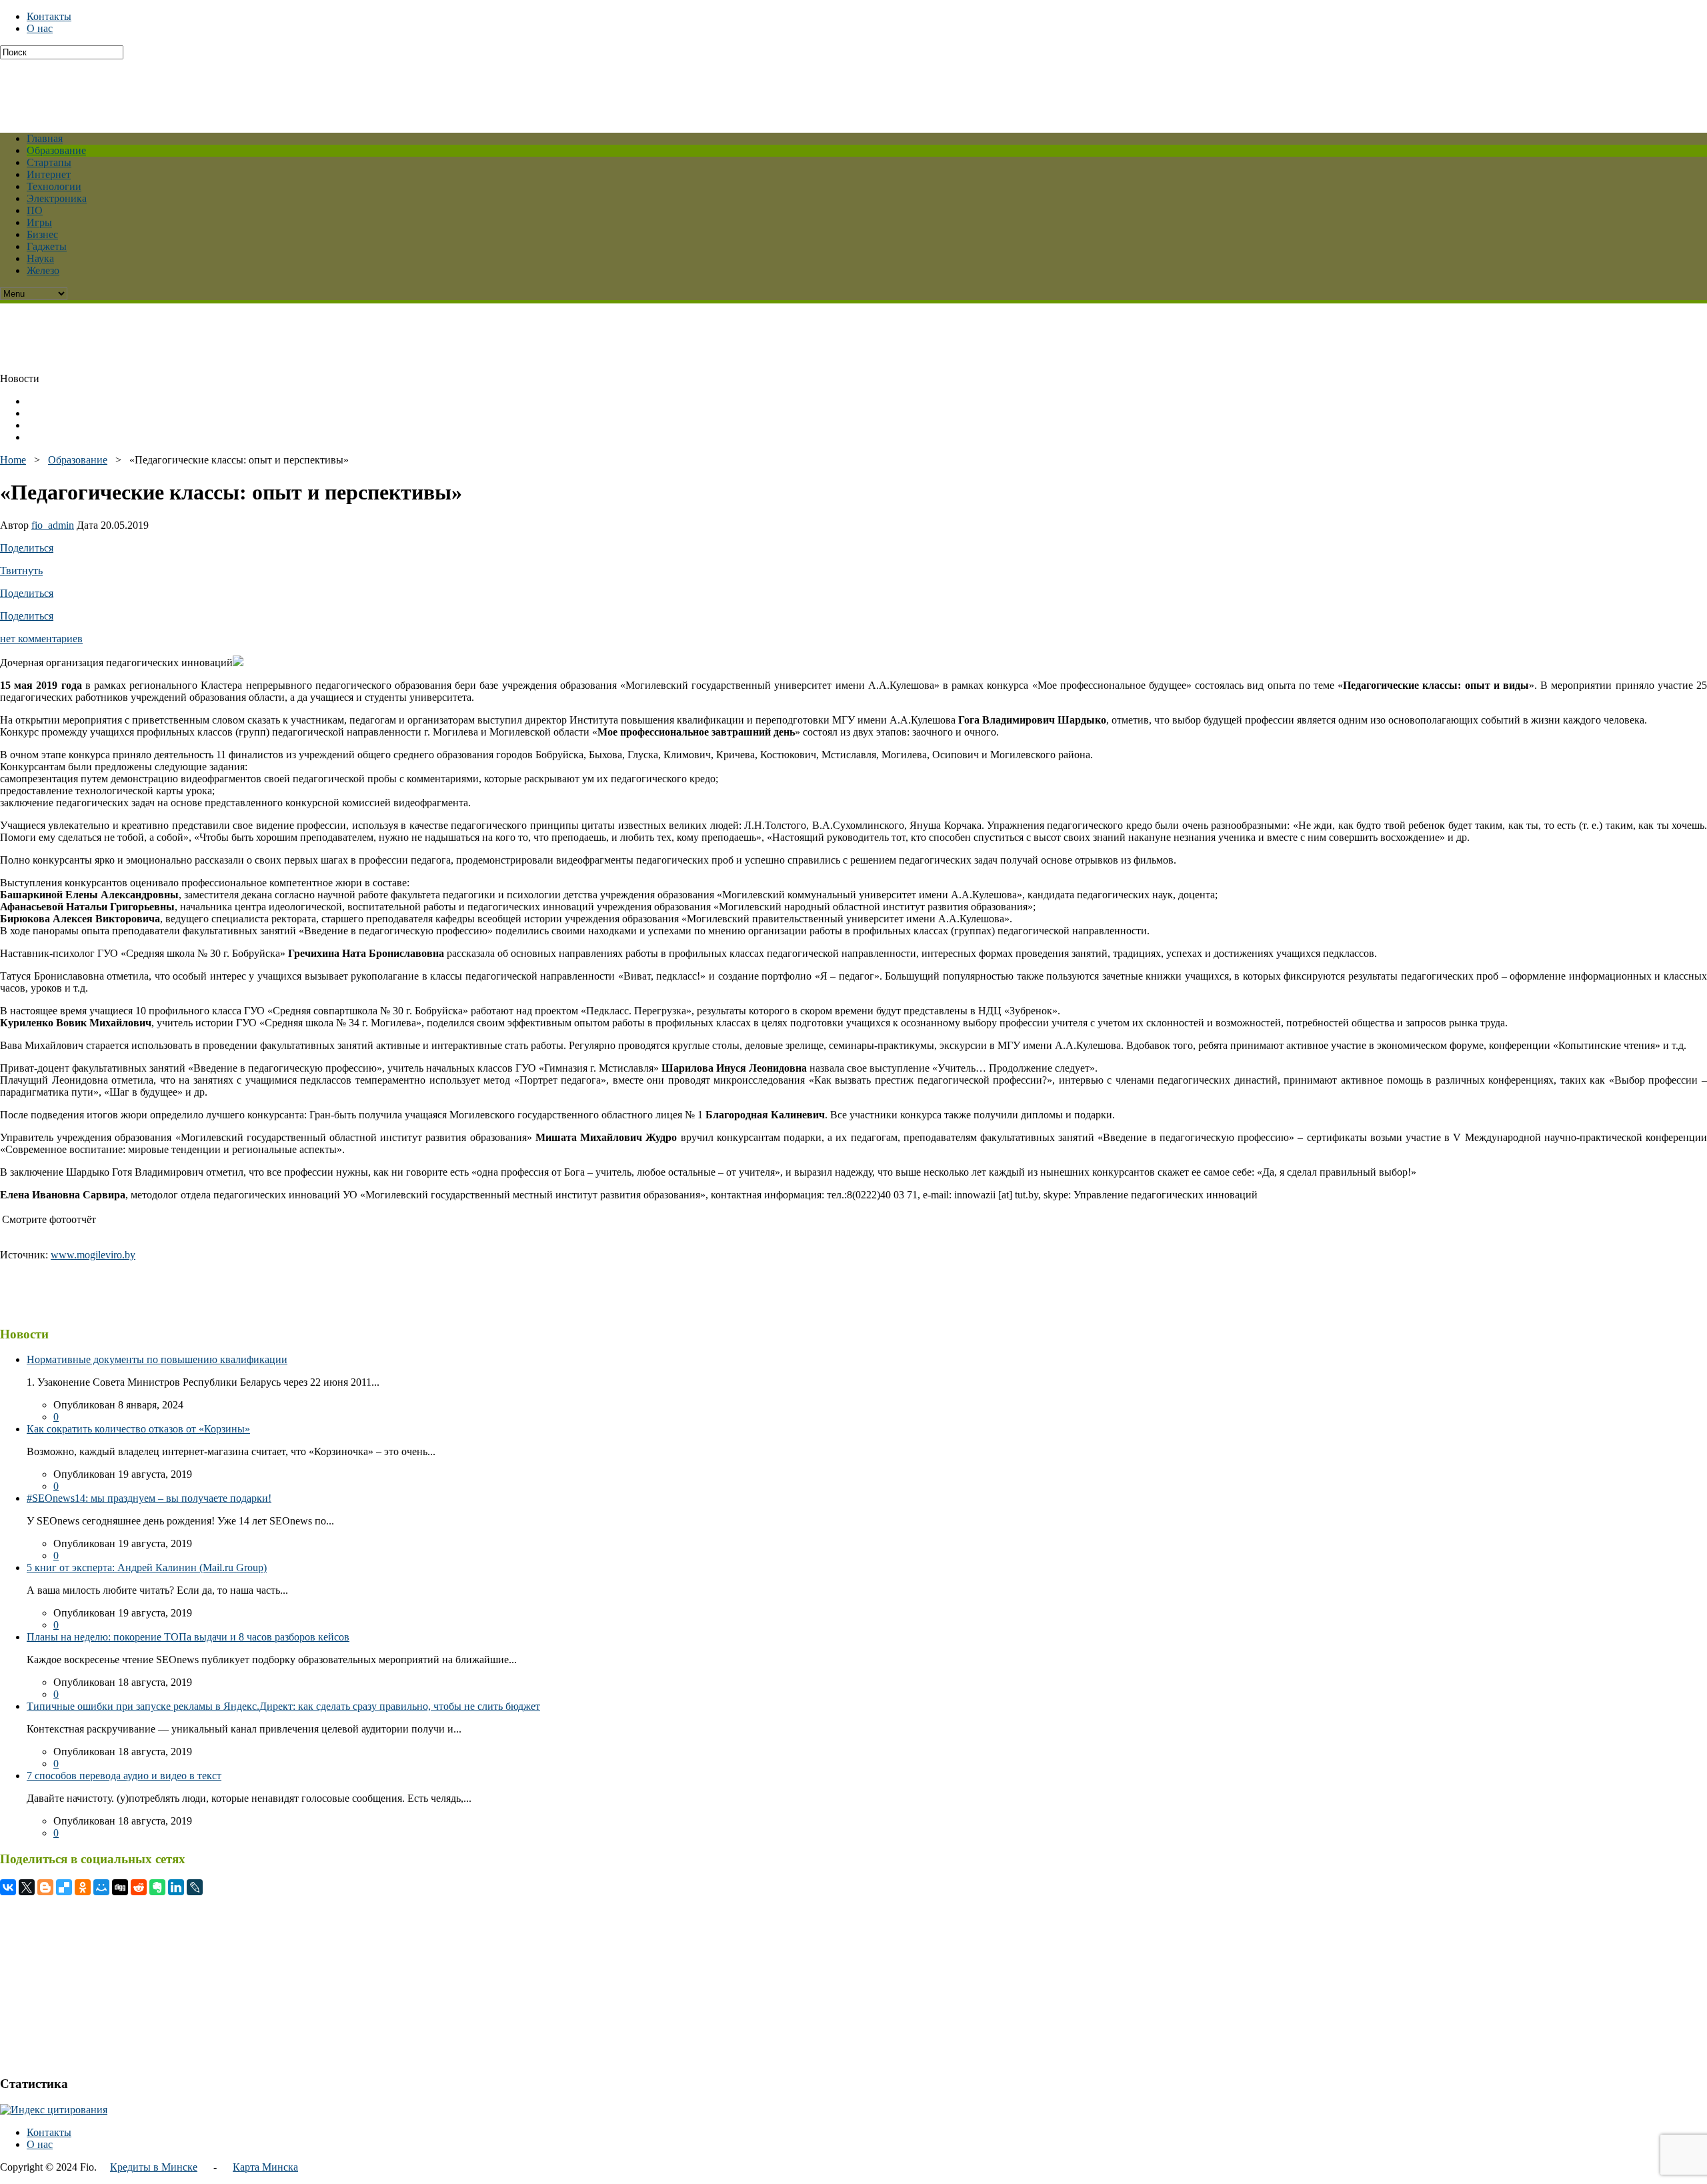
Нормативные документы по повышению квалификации (157, 1359)
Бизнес (42, 234)
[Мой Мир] (101, 1887)
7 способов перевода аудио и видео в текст (124, 1776)
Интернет (49, 174)
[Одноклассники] (83, 1887)
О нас (40, 28)
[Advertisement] (323, 89)
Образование (56, 150)
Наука (40, 258)
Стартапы (49, 162)
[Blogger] (45, 1887)
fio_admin (53, 525)
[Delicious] (64, 1887)
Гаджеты (47, 246)
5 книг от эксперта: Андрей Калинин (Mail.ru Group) (147, 1567)
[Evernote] (157, 1887)
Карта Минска (265, 2167)
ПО (35, 210)
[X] (27, 1887)
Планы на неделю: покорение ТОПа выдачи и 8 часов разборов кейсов (188, 1637)
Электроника (57, 198)
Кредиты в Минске (154, 2167)
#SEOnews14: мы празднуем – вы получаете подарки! (149, 1498)
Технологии (54, 186)
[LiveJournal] (195, 1887)
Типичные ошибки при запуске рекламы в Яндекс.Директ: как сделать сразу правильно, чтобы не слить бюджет (283, 1706)
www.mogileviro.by (93, 1255)
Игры (39, 222)
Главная (45, 138)
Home (13, 460)
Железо (43, 270)
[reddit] (139, 1887)
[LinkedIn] (176, 1887)
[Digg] (120, 1887)
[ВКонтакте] (8, 1887)
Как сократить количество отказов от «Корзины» (138, 1429)
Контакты (49, 16)
